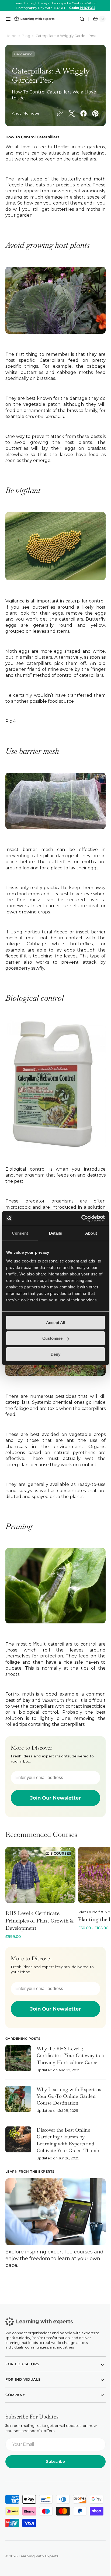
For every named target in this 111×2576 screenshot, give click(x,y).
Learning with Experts (39, 2555)
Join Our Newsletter (54, 1793)
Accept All (56, 1323)
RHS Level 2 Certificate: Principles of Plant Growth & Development (39, 1916)
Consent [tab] (20, 1233)
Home (11, 36)
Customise (52, 1338)
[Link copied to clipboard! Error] (18, 115)
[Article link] (53, 2060)
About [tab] (91, 1233)
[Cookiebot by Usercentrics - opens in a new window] (81, 1218)
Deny (55, 1354)
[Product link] (40, 1888)
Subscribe (53, 2460)
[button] (8, 19)
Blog (26, 36)
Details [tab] (56, 1233)
